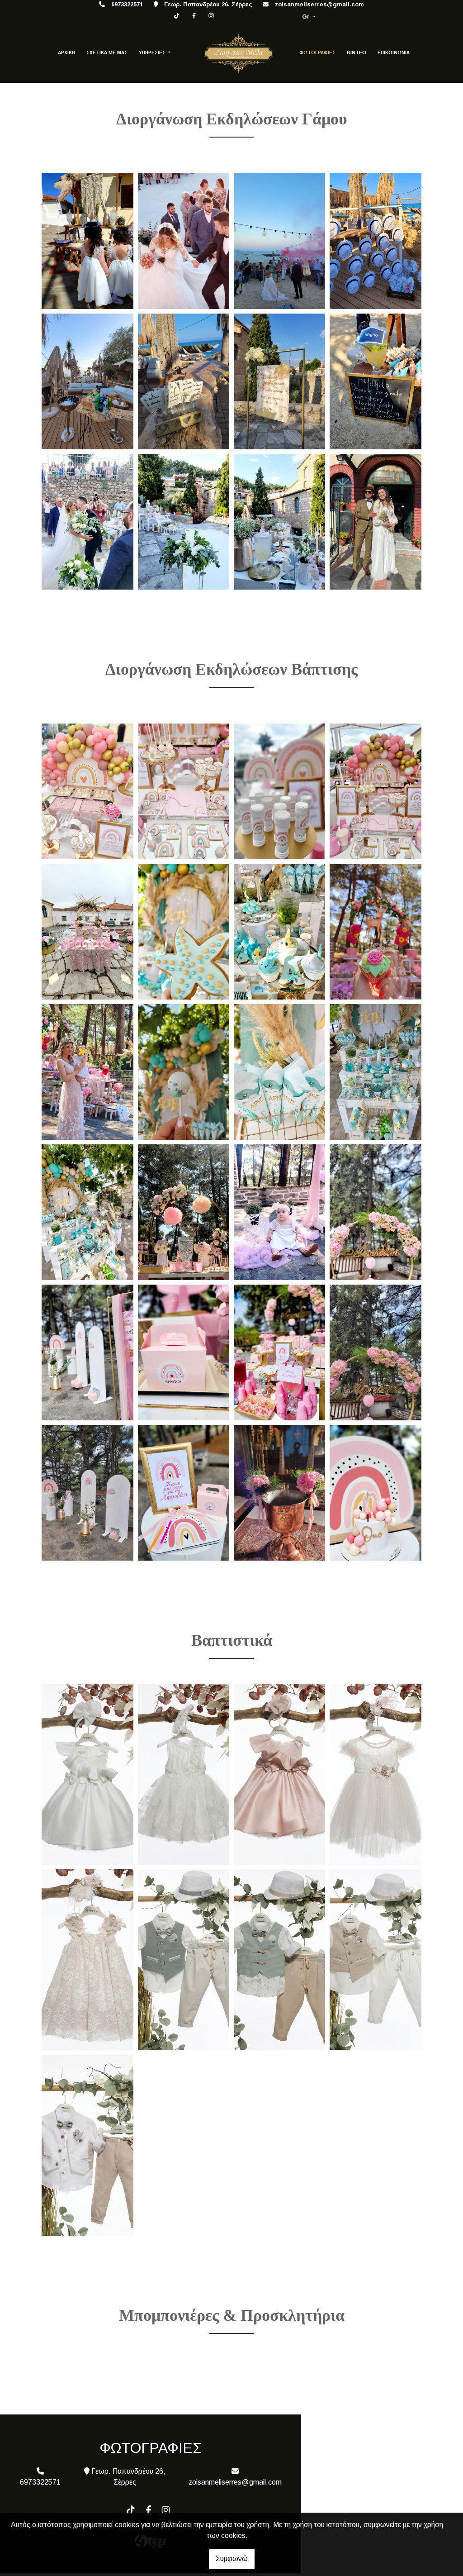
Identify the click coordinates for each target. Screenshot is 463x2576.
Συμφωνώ (232, 2559)
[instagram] (211, 16)
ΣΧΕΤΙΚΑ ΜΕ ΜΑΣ (107, 53)
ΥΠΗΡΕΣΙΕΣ (153, 53)
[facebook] (194, 16)
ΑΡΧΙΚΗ (66, 53)
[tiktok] (177, 16)
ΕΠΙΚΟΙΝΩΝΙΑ (394, 53)
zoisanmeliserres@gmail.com (319, 4)
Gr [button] (307, 17)
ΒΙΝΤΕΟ (357, 53)
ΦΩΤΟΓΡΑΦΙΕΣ (317, 53)
